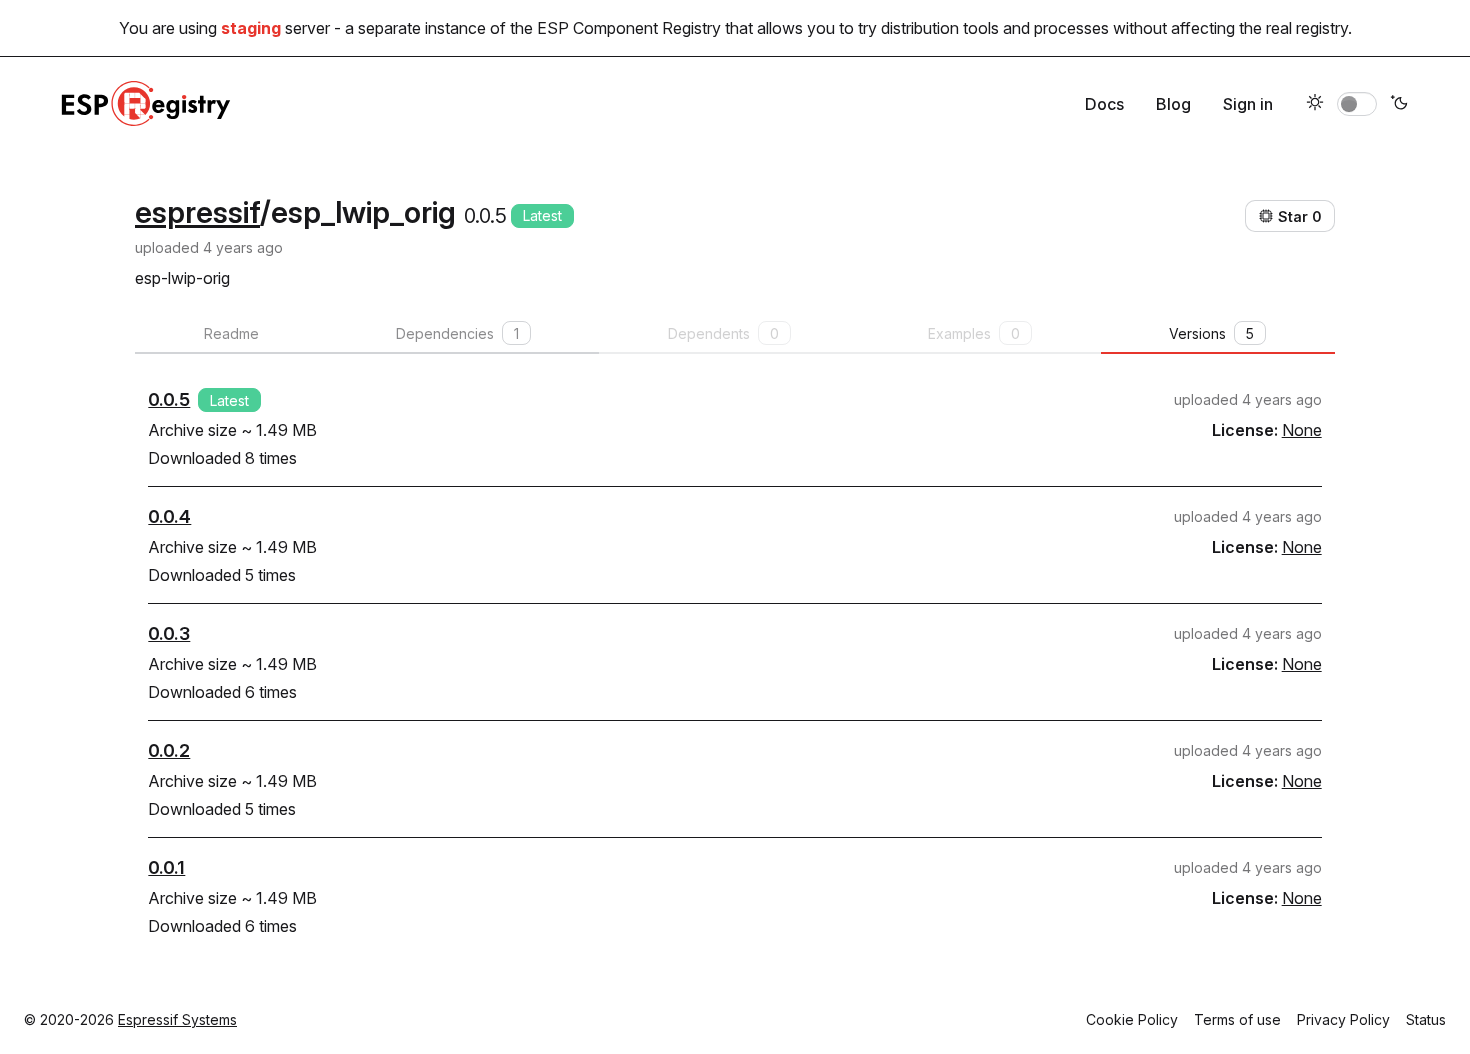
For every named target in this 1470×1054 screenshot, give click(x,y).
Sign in (1248, 104)
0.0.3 (169, 633)
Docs (1104, 104)
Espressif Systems (177, 1019)
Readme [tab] (231, 333)
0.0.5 (169, 399)
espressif (197, 212)
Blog (1173, 104)
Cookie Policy (1132, 1019)
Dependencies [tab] (457, 333)
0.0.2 (169, 750)
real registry (1307, 28)
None (1302, 430)
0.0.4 (169, 516)
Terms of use (1237, 1019)
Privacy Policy (1343, 1019)
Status (1426, 1019)
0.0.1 (166, 867)
